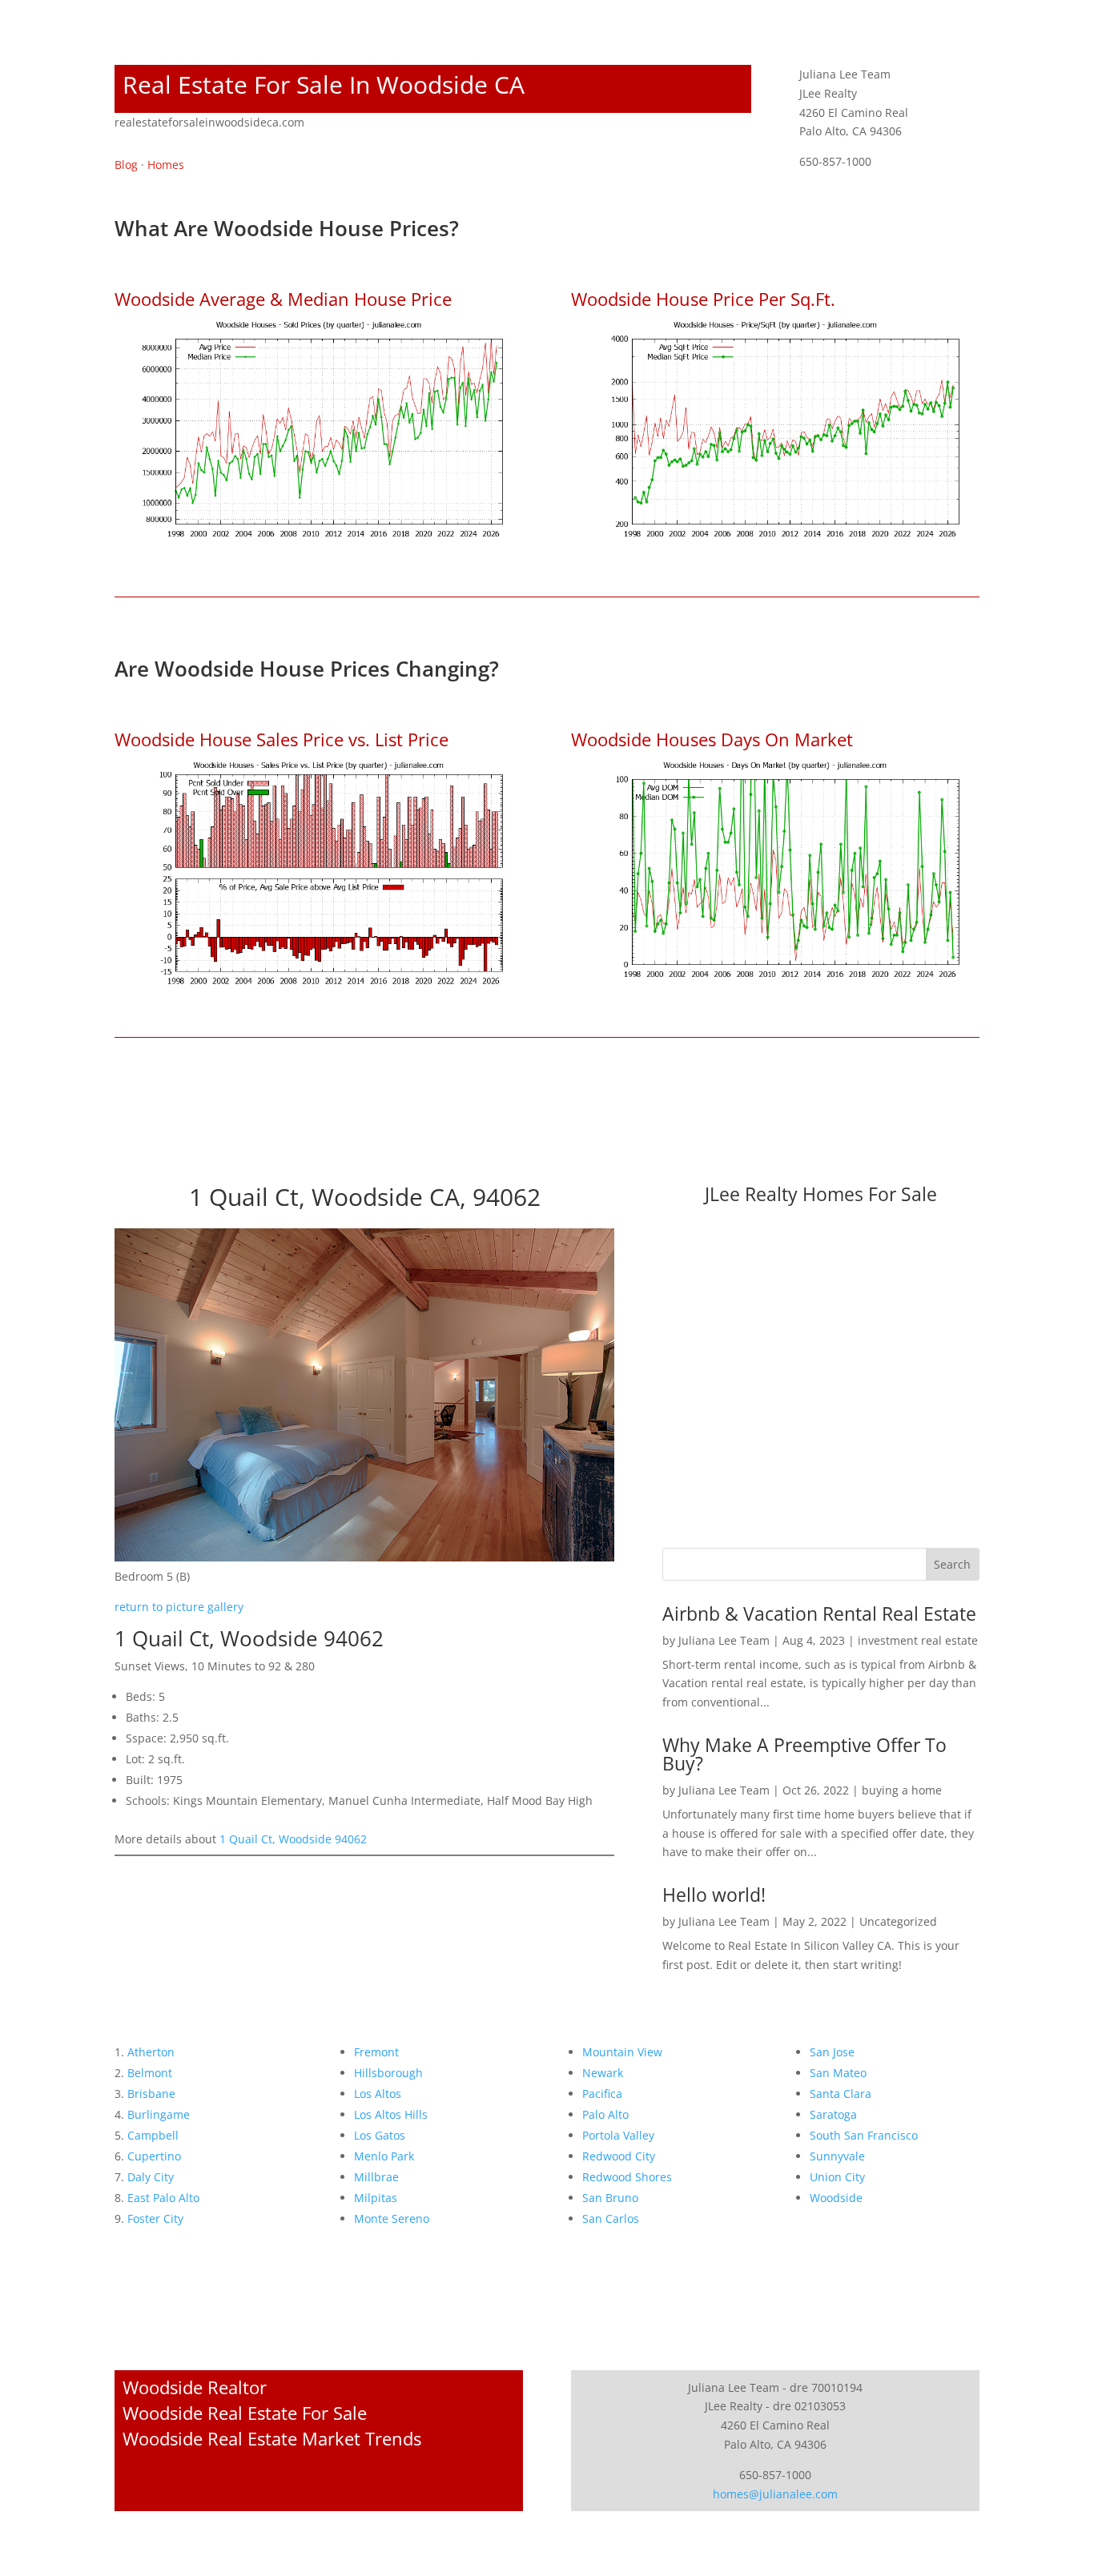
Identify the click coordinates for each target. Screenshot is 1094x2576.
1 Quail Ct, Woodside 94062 (293, 1839)
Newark (603, 2073)
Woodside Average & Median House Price (283, 299)
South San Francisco (864, 2135)
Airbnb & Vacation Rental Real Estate (819, 1614)
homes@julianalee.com (775, 2494)
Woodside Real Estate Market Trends (272, 2438)
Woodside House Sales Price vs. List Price (282, 739)
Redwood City (619, 2156)
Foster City (155, 2218)
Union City (837, 2177)
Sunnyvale (837, 2156)
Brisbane (151, 2094)
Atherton (151, 2052)
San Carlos (611, 2218)
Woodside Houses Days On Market (712, 739)
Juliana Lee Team (724, 1640)
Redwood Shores (627, 2177)
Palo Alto (605, 2114)
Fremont (376, 2052)
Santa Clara (841, 2094)
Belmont (150, 2073)
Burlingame (159, 2114)
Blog (126, 165)
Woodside (836, 2198)
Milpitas (376, 2198)
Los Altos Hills (391, 2114)
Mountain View (622, 2052)
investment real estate (918, 1640)
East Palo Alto (163, 2198)
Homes (166, 165)
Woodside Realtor (195, 2387)
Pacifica (602, 2094)
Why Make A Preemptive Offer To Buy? (804, 1754)
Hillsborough (388, 2073)
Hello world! (714, 1895)
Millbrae (376, 2177)
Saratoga (833, 2114)
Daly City (151, 2177)
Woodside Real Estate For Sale (245, 2413)
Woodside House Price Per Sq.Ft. (703, 299)
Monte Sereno (392, 2218)
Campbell (153, 2135)
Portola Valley (618, 2135)
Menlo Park (384, 2156)
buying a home (902, 1790)
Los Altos (378, 2094)
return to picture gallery (179, 1607)
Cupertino (154, 2156)
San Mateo (838, 2073)
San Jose (832, 2052)
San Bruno (610, 2198)
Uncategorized (898, 1921)
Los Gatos (380, 2135)
